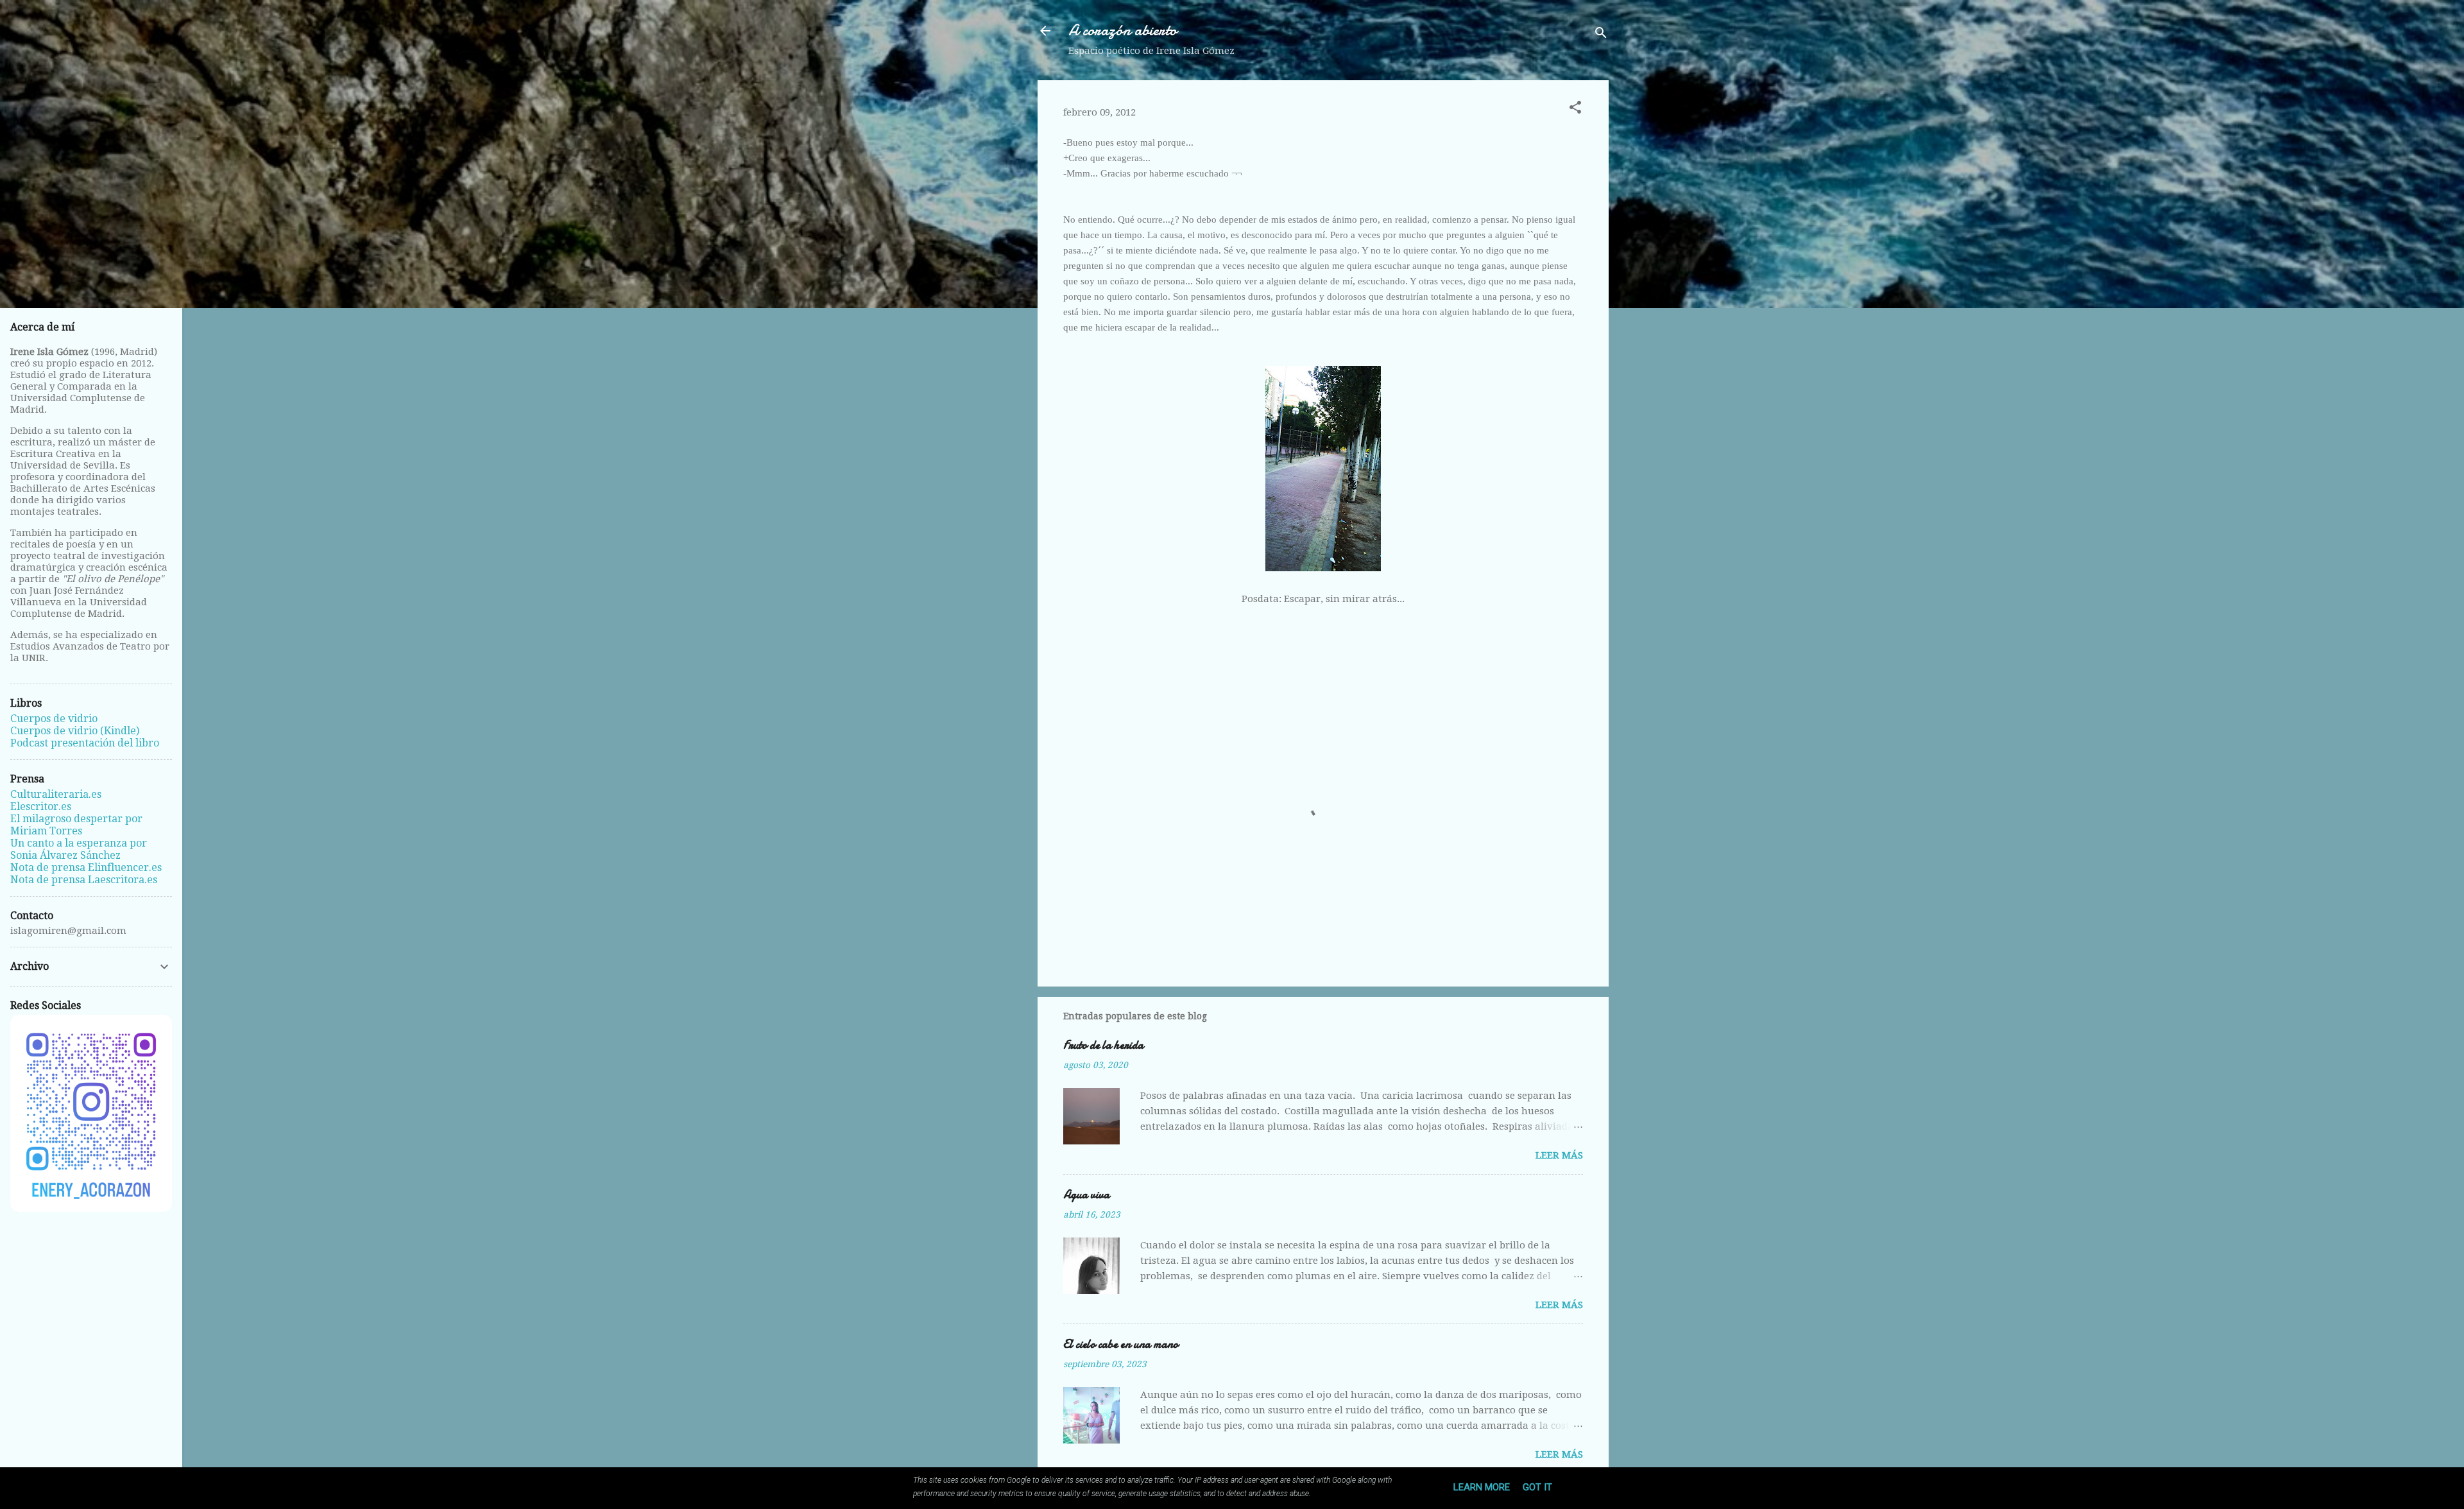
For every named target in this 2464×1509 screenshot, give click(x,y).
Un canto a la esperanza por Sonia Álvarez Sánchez (79, 849)
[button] (1575, 109)
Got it (1537, 1487)
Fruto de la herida (1103, 1045)
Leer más (1559, 1155)
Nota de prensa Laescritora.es (84, 880)
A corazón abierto (1123, 30)
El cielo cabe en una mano (1121, 1344)
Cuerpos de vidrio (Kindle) (75, 731)
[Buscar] (1601, 35)
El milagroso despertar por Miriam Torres (76, 825)
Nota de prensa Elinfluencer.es (86, 867)
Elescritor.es (41, 806)
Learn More (1482, 1487)
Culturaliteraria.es (56, 794)
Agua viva (1086, 1195)
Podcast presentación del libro (85, 743)
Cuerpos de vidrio (54, 719)
